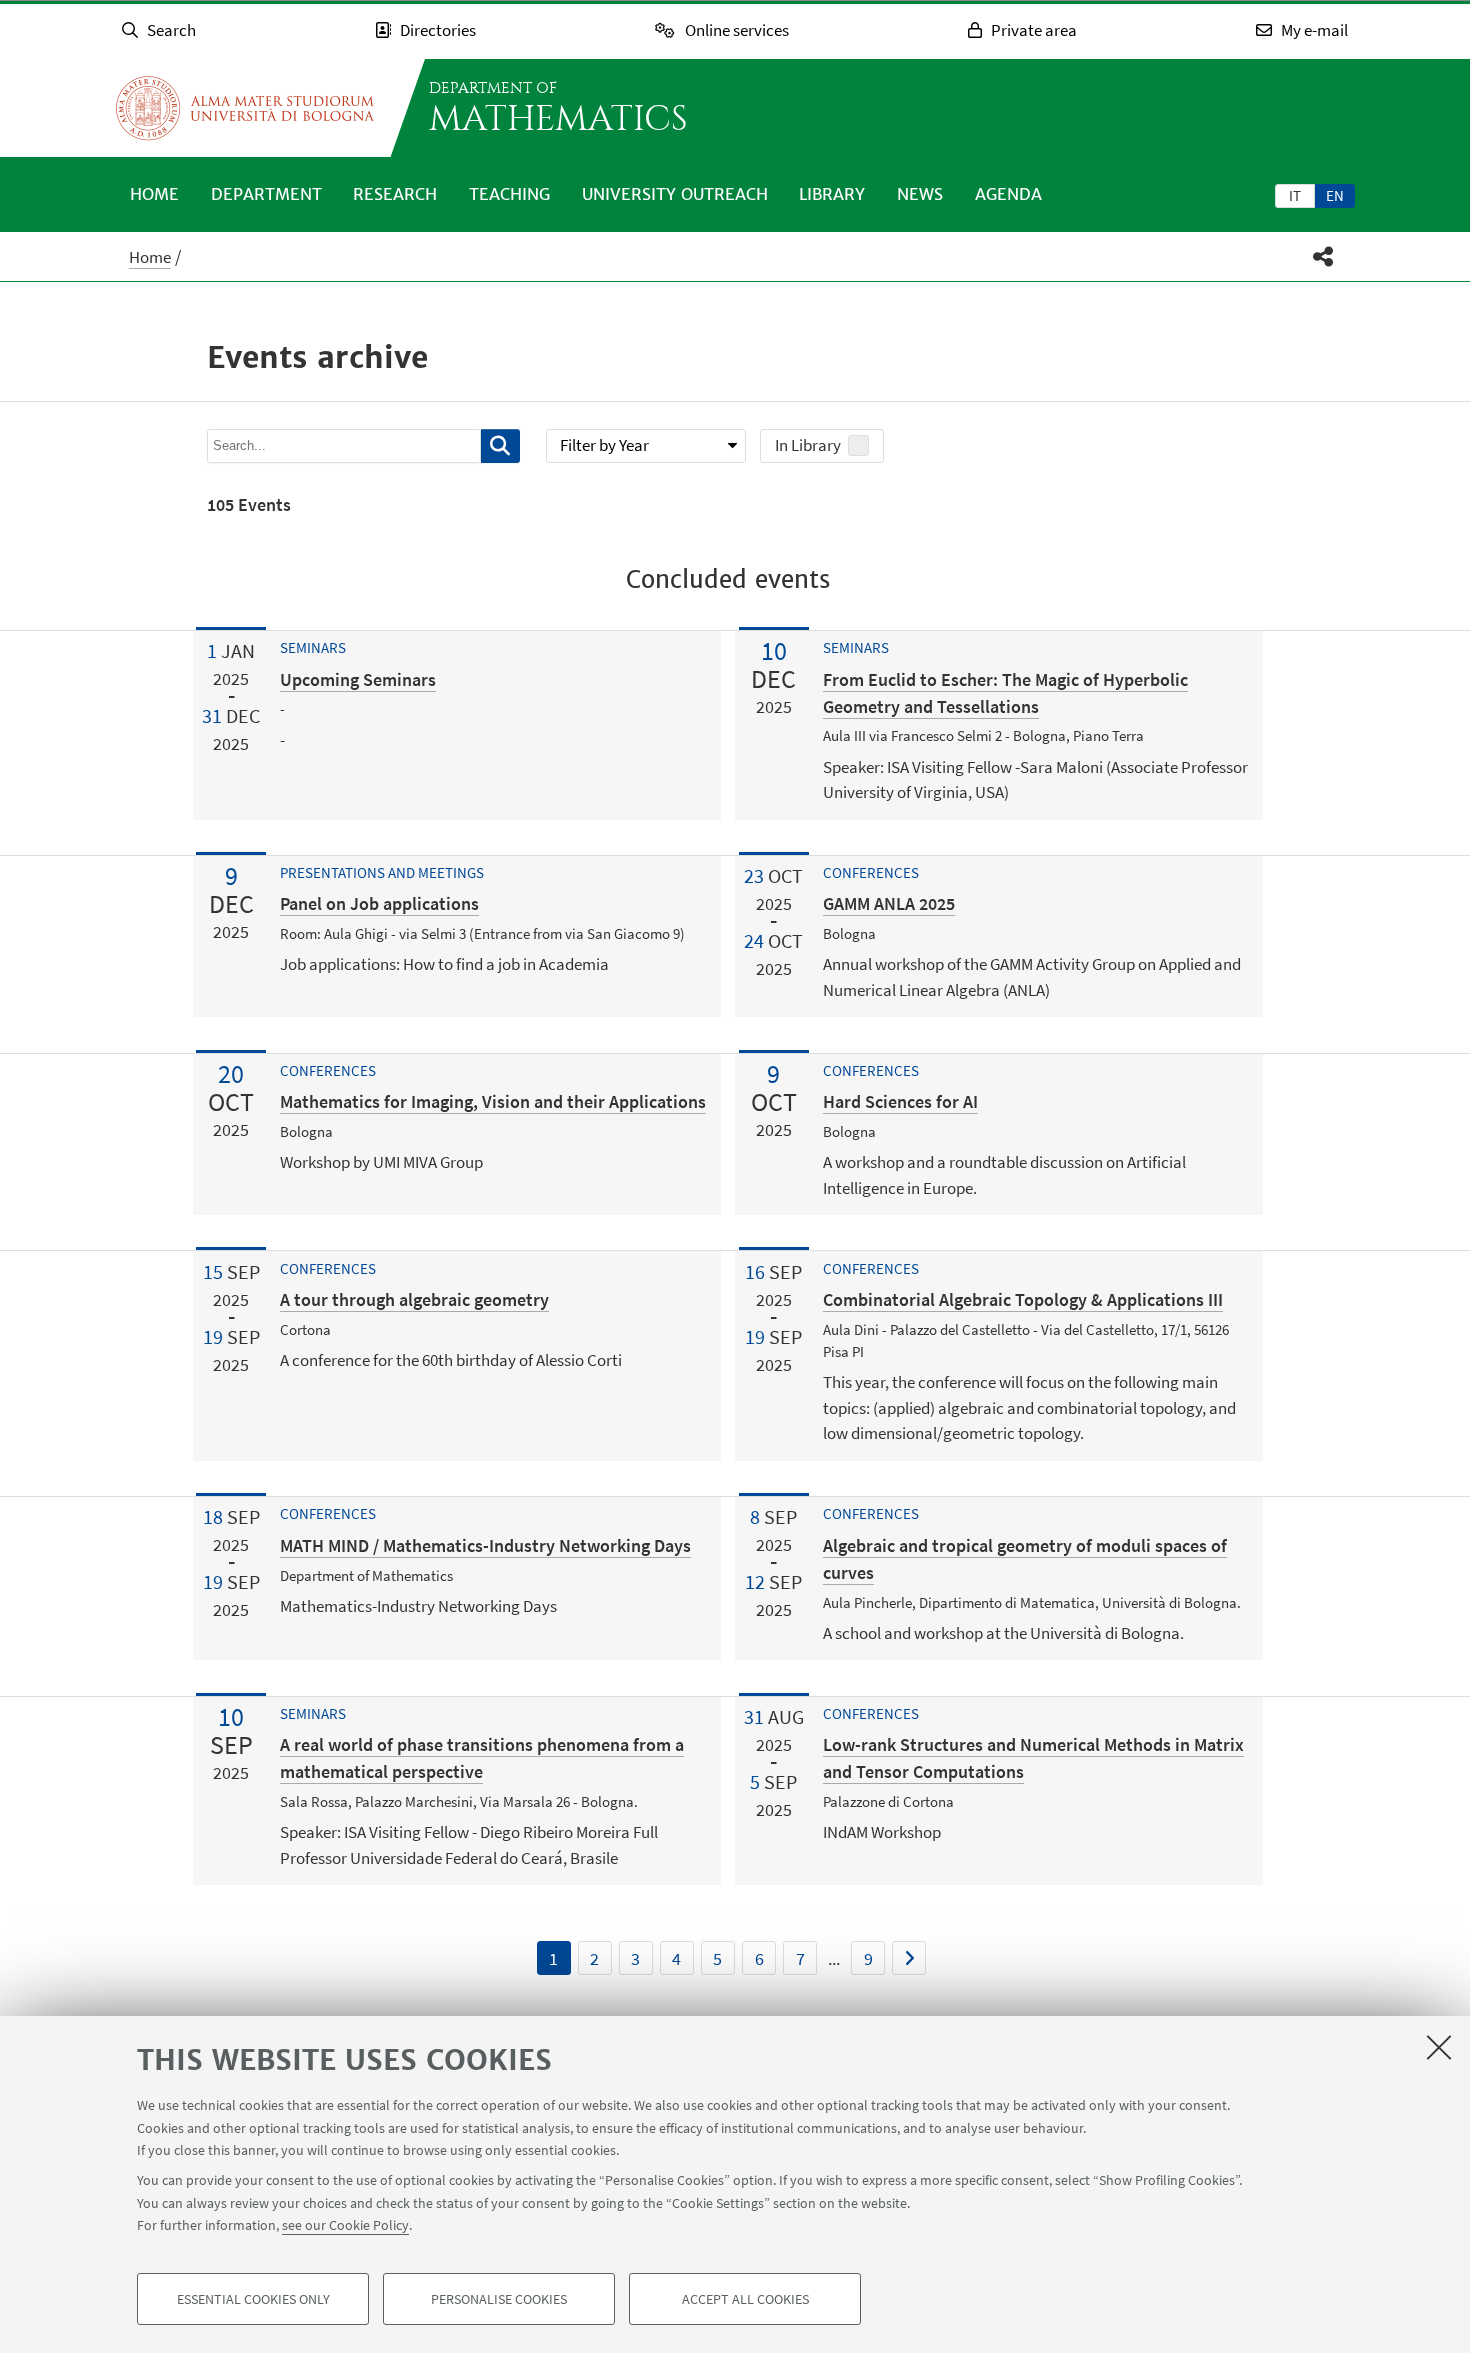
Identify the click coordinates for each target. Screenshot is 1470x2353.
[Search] (500, 446)
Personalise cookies (499, 2299)
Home (154, 194)
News (920, 194)
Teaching (509, 194)
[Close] (1439, 2047)
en (1335, 195)
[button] (1323, 256)
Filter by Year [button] (604, 445)
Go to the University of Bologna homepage (245, 108)
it (1295, 195)
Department (266, 194)
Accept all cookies (745, 2299)
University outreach (675, 194)
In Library (808, 445)
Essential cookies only (253, 2299)
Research (395, 194)
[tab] (1295, 195)
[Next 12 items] (909, 1958)
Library (832, 194)
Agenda (1008, 194)
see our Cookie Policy (345, 2225)
